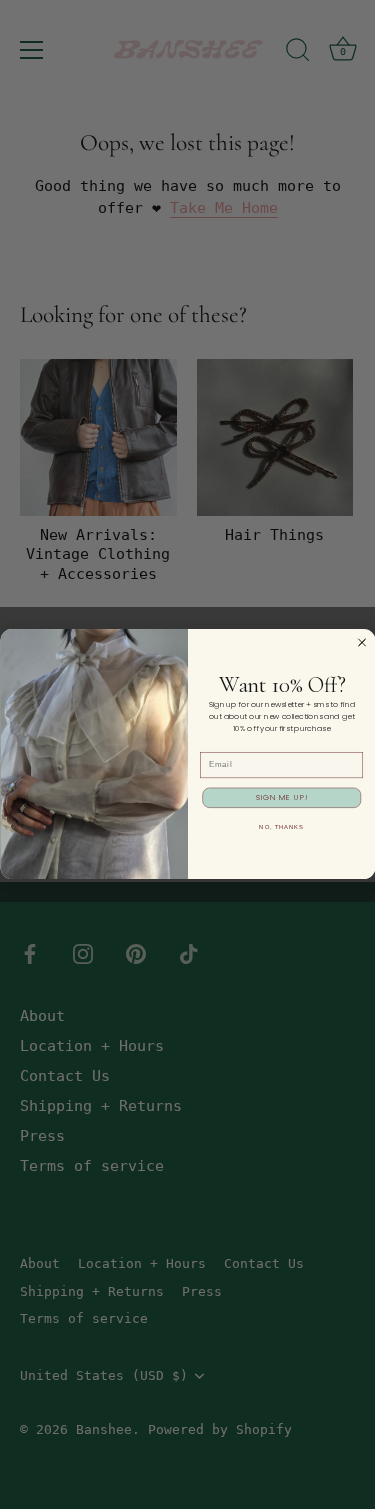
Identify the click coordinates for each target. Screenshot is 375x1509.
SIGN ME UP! (281, 797)
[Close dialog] (361, 642)
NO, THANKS (281, 827)
